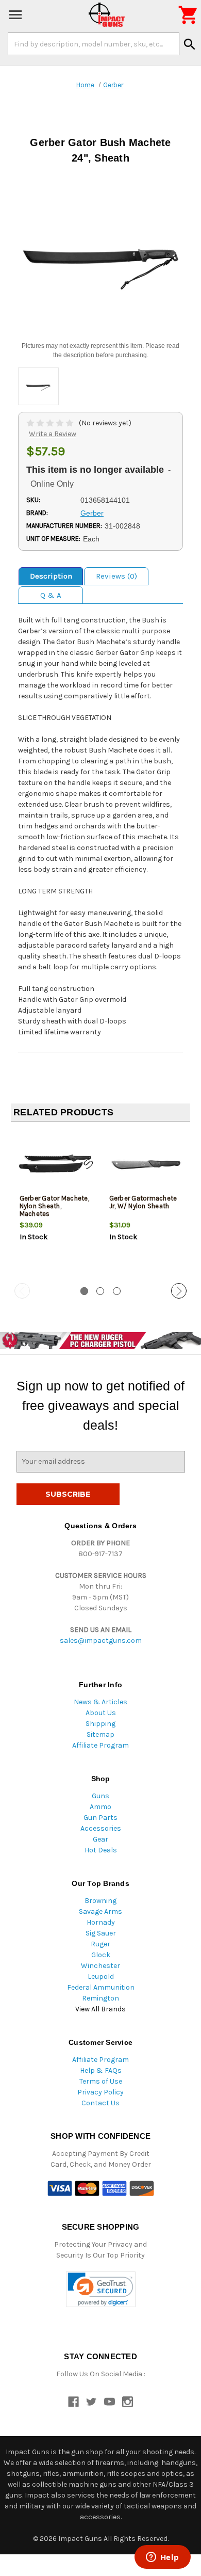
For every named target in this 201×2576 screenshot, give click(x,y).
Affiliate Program (100, 1745)
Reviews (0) (116, 576)
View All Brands (100, 2009)
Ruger (100, 1944)
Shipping (100, 1724)
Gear (100, 1839)
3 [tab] (117, 1291)
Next (179, 1291)
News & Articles (100, 1702)
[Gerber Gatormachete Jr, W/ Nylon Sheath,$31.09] (146, 1164)
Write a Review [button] (53, 434)
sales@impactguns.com (101, 1641)
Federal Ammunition (101, 1987)
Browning (100, 1901)
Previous (22, 1291)
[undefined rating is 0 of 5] (51, 423)
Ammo (100, 1807)
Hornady (101, 1922)
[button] (101, 2289)
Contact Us (100, 2103)
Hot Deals (101, 1850)
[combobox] (94, 44)
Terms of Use (101, 2081)
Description (51, 576)
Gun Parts (100, 1818)
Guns (100, 1796)
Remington (100, 1998)
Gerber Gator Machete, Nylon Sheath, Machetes (54, 1206)
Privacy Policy (100, 2092)
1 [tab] (84, 1291)
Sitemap (100, 1734)
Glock (101, 1955)
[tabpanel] (56, 1203)
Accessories (101, 1828)
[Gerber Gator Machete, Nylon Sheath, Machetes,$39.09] (56, 1164)
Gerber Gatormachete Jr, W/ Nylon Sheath (143, 1202)
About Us (101, 1713)
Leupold (101, 1977)
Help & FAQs (101, 2070)
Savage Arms (100, 1911)
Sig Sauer (101, 1933)
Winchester (100, 1966)
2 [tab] (100, 1291)
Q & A (51, 595)
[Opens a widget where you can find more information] (162, 2558)
